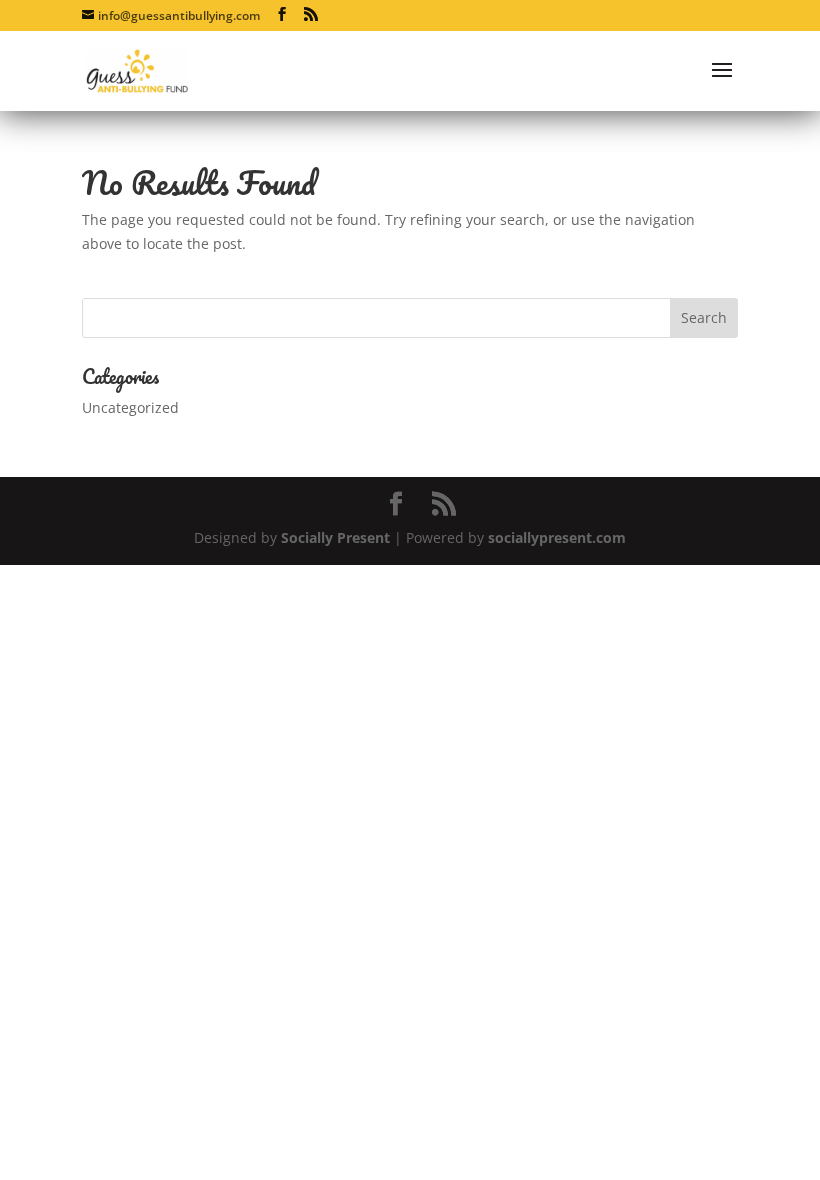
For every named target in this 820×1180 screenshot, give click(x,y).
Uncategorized (130, 407)
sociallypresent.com (557, 537)
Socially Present (335, 537)
